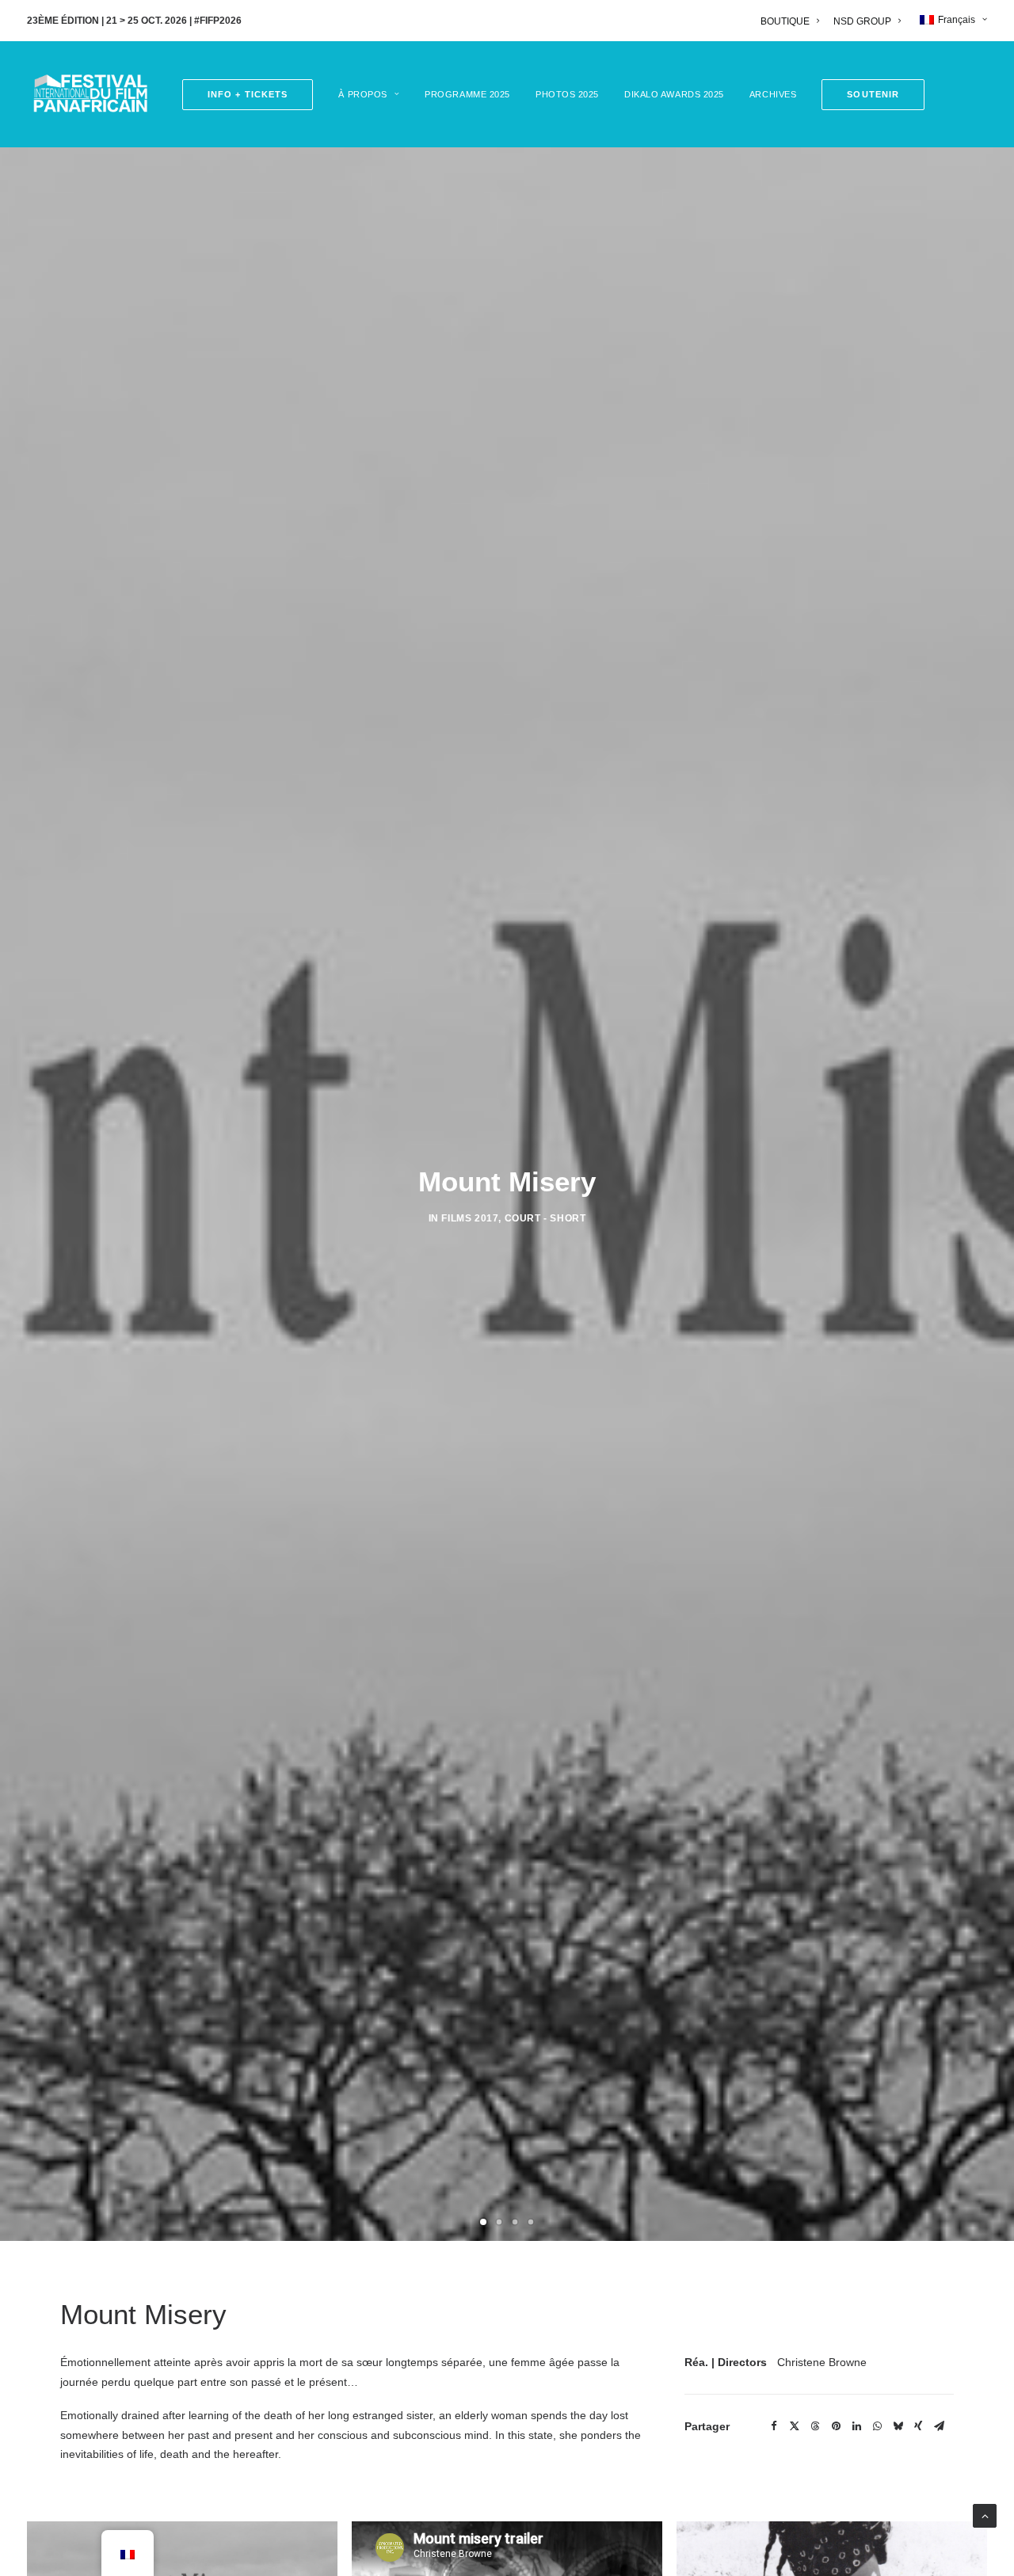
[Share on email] (939, 2426)
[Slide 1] (483, 2222)
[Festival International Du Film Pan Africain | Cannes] (90, 94)
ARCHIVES (773, 94)
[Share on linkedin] (856, 2426)
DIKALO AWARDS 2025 (674, 94)
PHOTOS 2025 (567, 94)
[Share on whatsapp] (877, 2426)
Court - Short (545, 1218)
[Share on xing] (918, 2426)
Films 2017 (470, 1218)
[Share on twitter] (795, 2426)
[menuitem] (793, 21)
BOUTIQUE (785, 21)
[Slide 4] (531, 2222)
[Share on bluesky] (898, 2426)
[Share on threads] (815, 2426)
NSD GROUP (862, 21)
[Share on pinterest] (836, 2426)
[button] (867, 95)
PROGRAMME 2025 (467, 94)
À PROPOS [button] (362, 94)
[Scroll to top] (985, 2515)
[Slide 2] (499, 2222)
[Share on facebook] (774, 2426)
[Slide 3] (515, 2222)
